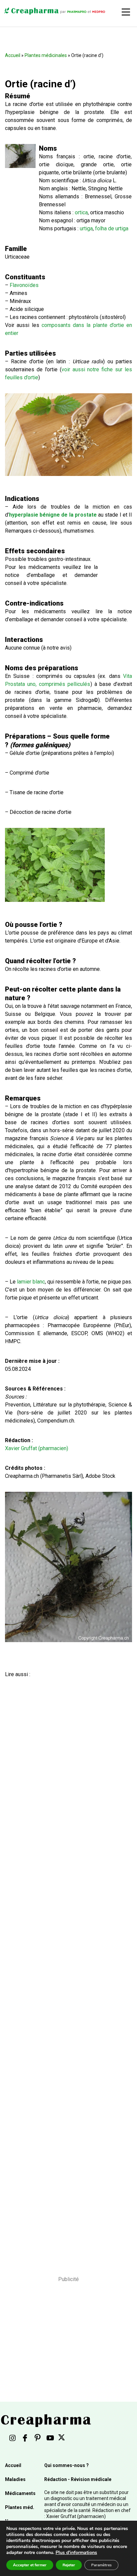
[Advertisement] (66, 1968)
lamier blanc (31, 1282)
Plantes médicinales (46, 55)
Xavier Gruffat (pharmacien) (37, 1448)
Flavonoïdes (24, 285)
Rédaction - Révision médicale (78, 2479)
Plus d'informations (76, 2553)
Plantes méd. (20, 2507)
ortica (81, 212)
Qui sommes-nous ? (67, 2465)
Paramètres (101, 2565)
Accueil (13, 55)
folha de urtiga (112, 228)
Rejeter (69, 2565)
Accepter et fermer (30, 2565)
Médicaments (20, 2493)
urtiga (86, 228)
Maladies (15, 2479)
